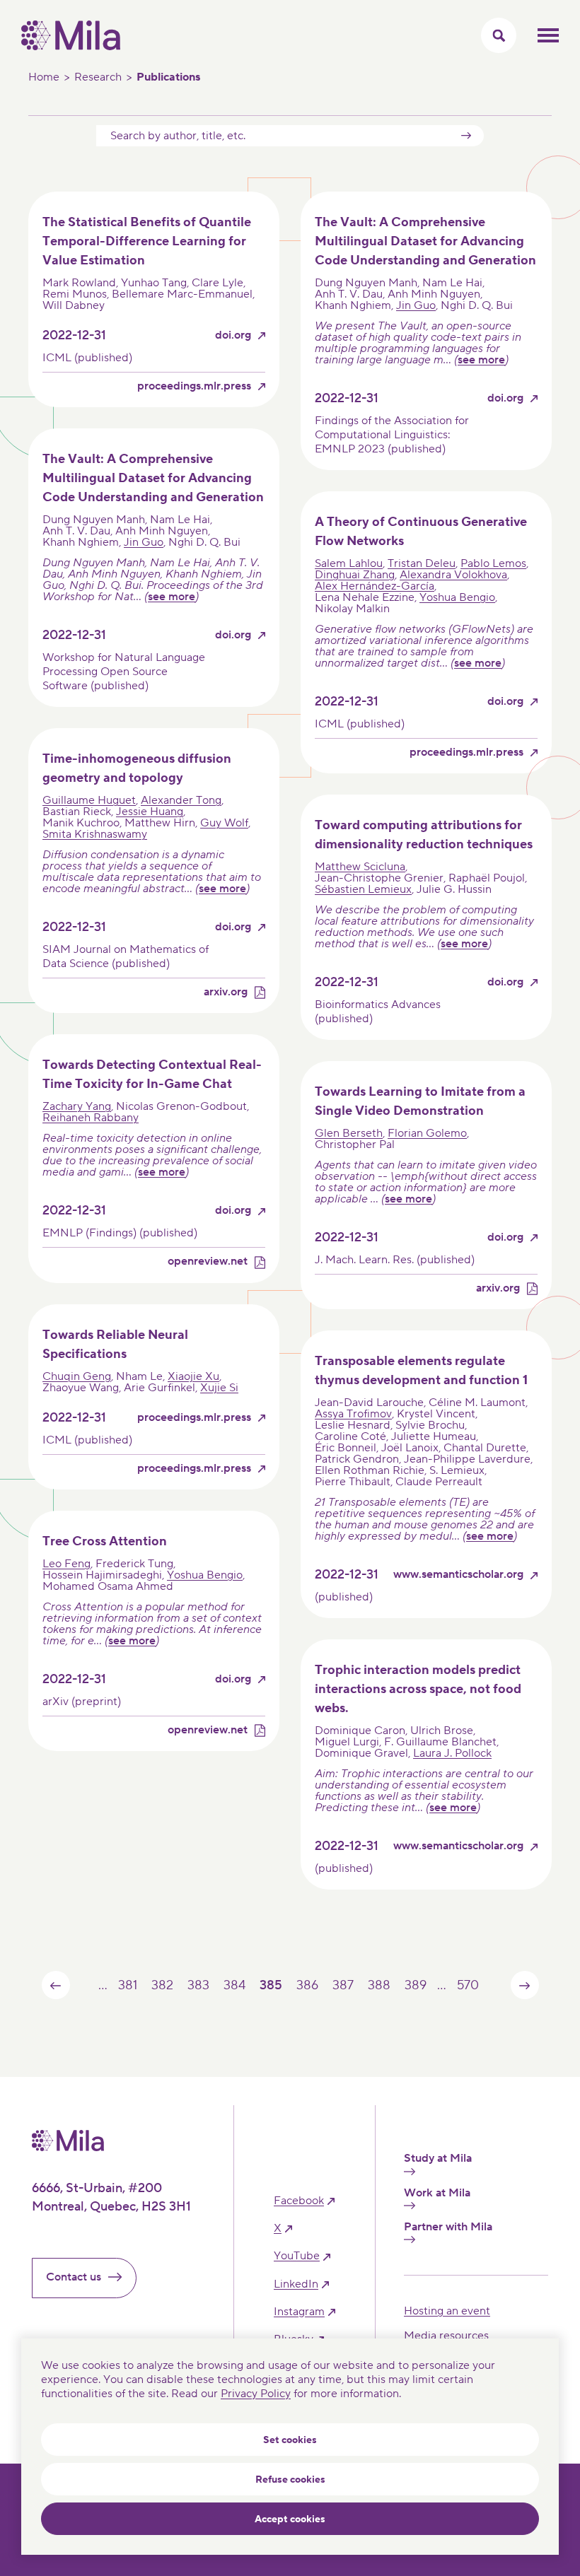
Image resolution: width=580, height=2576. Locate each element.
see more (481, 360)
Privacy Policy (256, 2394)
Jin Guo (416, 305)
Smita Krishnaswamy (95, 834)
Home (44, 77)
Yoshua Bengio (457, 597)
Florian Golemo (427, 1133)
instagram (299, 2312)
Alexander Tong (181, 800)
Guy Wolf (224, 823)
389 (415, 1985)
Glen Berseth (349, 1133)
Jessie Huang (150, 812)
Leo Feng (66, 1564)
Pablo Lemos (493, 563)
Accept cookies (290, 2519)
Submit (466, 136)
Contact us (74, 2277)
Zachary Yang (77, 1106)
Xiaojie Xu (193, 1376)
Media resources (446, 2336)
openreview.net (208, 1261)
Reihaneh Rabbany (91, 1118)
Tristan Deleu (422, 563)
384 (234, 1985)
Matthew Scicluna (360, 867)
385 (271, 1985)
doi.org (233, 335)
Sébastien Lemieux (363, 889)
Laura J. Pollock (452, 1753)
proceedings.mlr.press (194, 386)
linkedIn (296, 2284)
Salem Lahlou (349, 563)
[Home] (71, 47)
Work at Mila (437, 2193)
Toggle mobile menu (548, 35)
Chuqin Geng (77, 1376)
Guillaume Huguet (89, 800)
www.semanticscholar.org (458, 1575)
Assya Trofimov (353, 1414)
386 (307, 1985)
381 (128, 1985)
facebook (299, 2201)
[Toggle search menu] (499, 35)
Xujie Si (219, 1388)
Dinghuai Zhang (355, 575)
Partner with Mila (448, 2227)
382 (162, 1985)
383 (198, 1985)
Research (98, 77)
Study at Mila (438, 2159)
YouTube (297, 2256)
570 (468, 1985)
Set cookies (290, 2440)
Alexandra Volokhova (453, 575)
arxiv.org (226, 992)
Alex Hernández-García (375, 586)
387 (343, 1985)
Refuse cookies (290, 2480)
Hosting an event (447, 2311)
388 (378, 1985)
